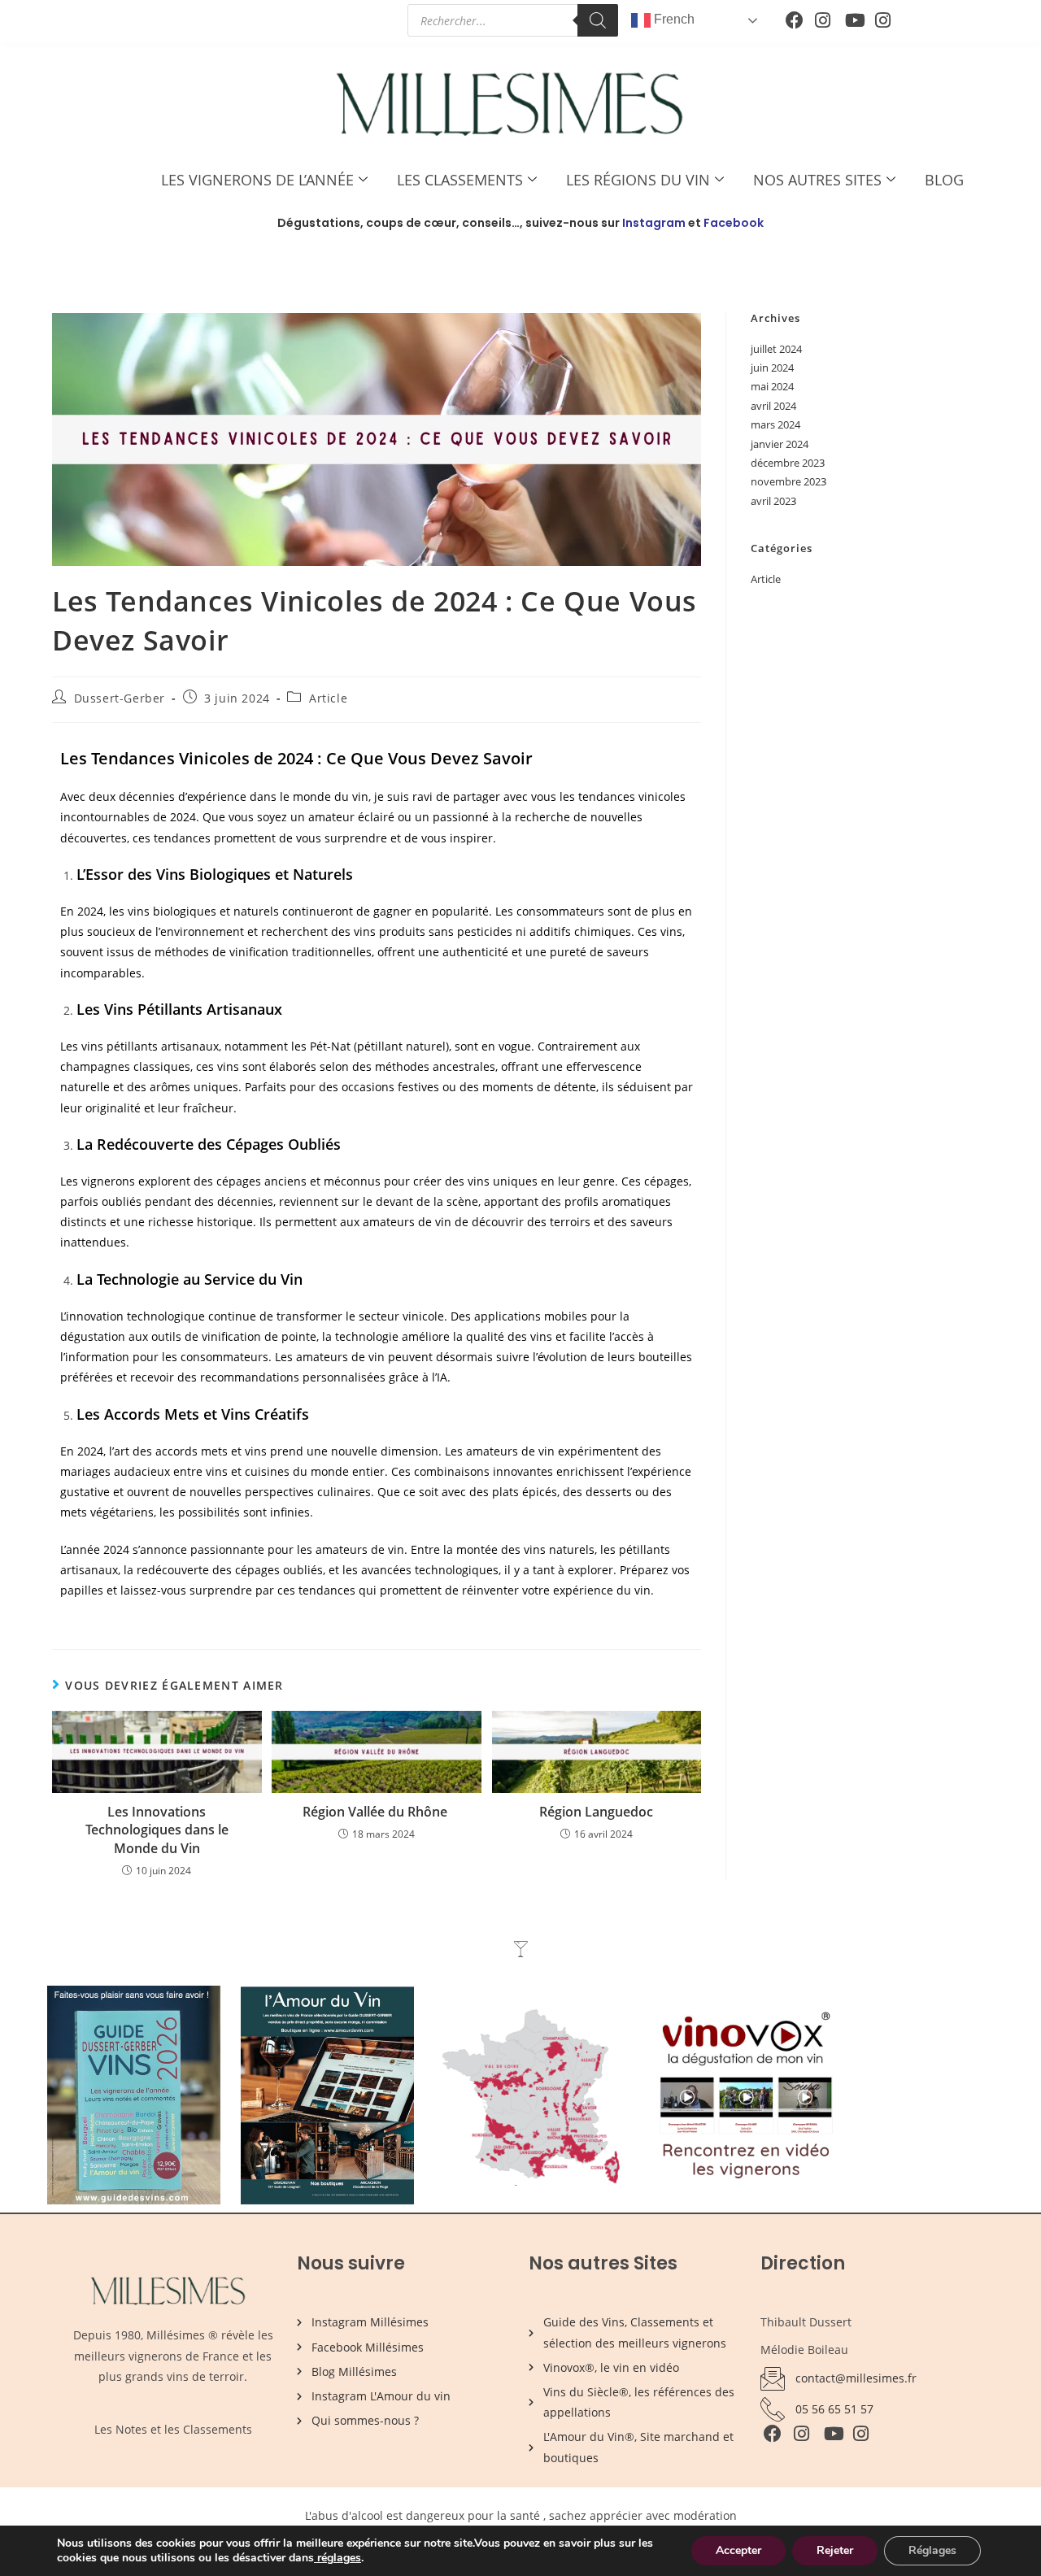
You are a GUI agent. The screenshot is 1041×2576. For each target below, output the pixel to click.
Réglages (932, 2550)
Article (328, 698)
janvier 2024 (780, 444)
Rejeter (835, 2550)
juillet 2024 (776, 349)
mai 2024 (772, 386)
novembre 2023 (788, 481)
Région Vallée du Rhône (377, 1812)
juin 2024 (772, 368)
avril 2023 (773, 501)
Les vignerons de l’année (257, 180)
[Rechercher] (598, 20)
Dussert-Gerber (120, 698)
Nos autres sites (817, 180)
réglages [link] (339, 2558)
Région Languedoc (596, 1812)
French (673, 19)
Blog (944, 180)
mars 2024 (775, 424)
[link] (316, 2558)
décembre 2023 (788, 463)
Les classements (460, 180)
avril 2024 (773, 406)
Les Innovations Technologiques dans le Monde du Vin (157, 1830)
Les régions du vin (638, 180)
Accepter (738, 2550)
